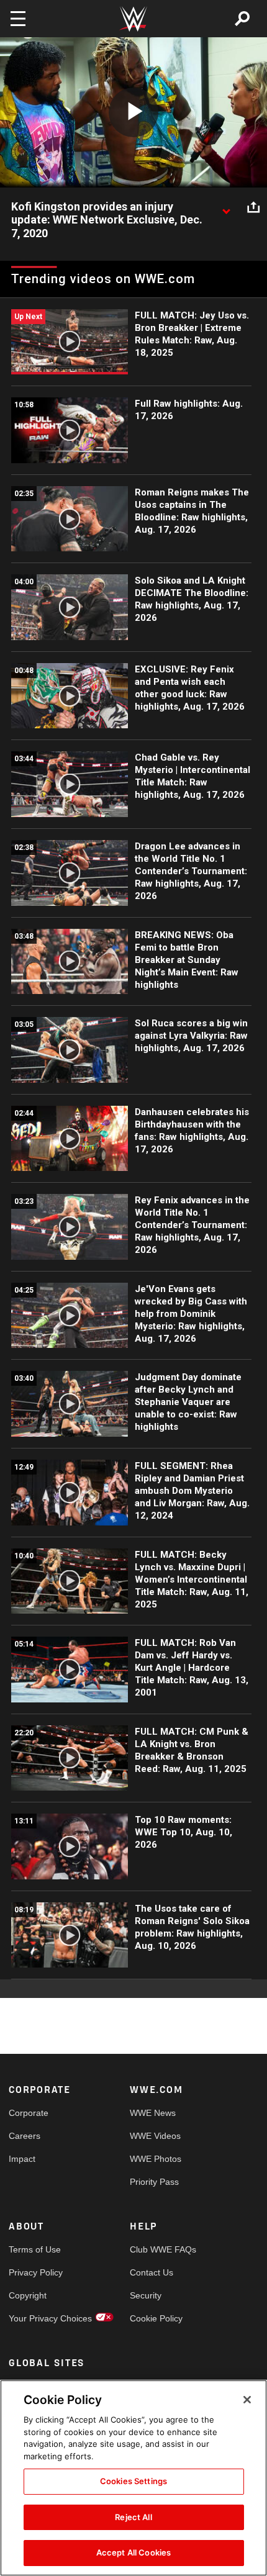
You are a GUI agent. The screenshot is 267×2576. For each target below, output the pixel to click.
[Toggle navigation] (18, 19)
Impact (22, 2159)
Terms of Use (35, 2249)
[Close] (247, 2400)
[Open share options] (253, 207)
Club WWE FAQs (160, 2249)
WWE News (153, 2113)
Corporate (29, 2113)
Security (146, 2295)
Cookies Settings (133, 2481)
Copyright (28, 2295)
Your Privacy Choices (39, 2318)
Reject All (133, 2517)
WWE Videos (155, 2136)
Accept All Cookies (133, 2552)
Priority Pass (154, 2182)
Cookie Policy (156, 2318)
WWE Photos (156, 2159)
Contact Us (152, 2272)
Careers (25, 2136)
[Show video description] (226, 207)
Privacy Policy (36, 2272)
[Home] (133, 19)
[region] (133, 2478)
